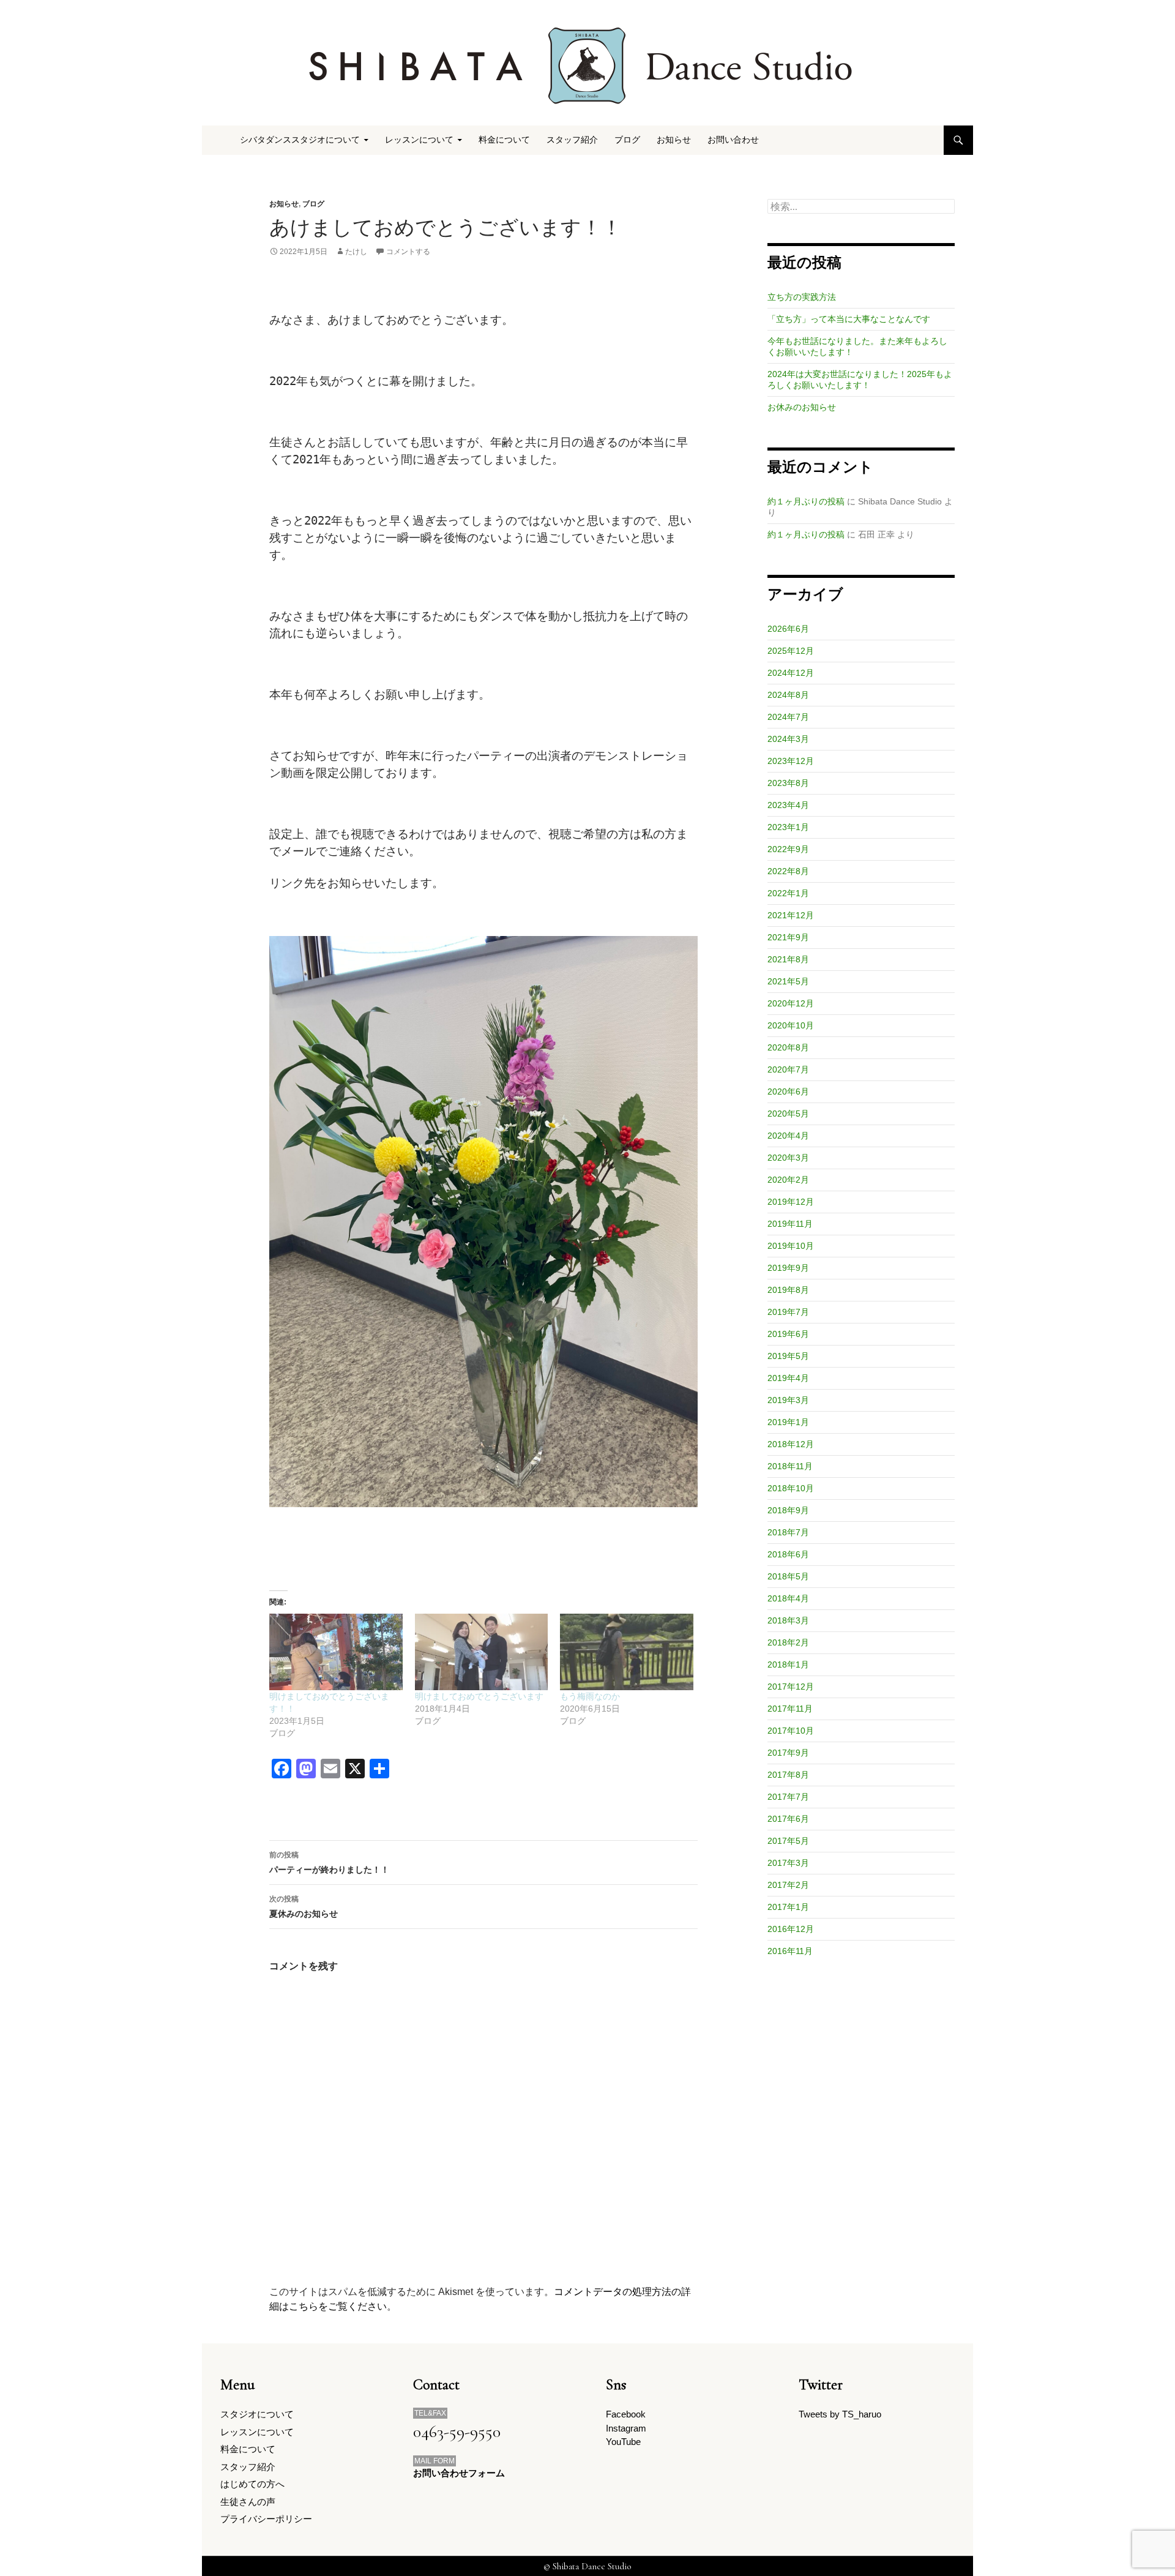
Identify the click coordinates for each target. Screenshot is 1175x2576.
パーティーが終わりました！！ (329, 1863)
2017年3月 (788, 1863)
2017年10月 (791, 1731)
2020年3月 (788, 1158)
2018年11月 (790, 1466)
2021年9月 (788, 937)
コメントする (408, 252)
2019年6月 (788, 1334)
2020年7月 (788, 1069)
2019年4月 (788, 1378)
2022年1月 (788, 893)
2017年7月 (788, 1797)
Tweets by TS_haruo (840, 2414)
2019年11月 (790, 1224)
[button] (483, 1222)
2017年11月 (790, 1709)
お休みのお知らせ (802, 407)
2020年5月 (788, 1114)
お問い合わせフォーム (459, 2473)
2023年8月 (788, 783)
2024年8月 (788, 695)
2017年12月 (791, 1687)
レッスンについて (257, 2432)
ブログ (627, 140)
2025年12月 (791, 651)
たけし (356, 252)
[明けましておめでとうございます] (482, 1652)
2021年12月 (791, 915)
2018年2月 (788, 1642)
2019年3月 (788, 1400)
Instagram (626, 2428)
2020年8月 (788, 1047)
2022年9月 (788, 849)
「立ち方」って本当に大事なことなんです (849, 319)
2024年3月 (788, 739)
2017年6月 (788, 1819)
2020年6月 (788, 1091)
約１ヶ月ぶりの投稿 (806, 501)
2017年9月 (788, 1753)
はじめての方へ (252, 2484)
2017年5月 (788, 1841)
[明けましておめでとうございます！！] (336, 1652)
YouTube (623, 2442)
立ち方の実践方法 (802, 297)
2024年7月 (788, 717)
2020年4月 (788, 1136)
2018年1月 (788, 1664)
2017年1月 (788, 1907)
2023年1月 (788, 827)
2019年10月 (791, 1246)
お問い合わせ (733, 140)
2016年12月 (791, 1929)
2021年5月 (788, 981)
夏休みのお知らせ (304, 1907)
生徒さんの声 (248, 2502)
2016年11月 (790, 1951)
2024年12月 (791, 673)
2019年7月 (788, 1312)
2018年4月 (788, 1598)
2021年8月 (788, 959)
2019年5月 (788, 1356)
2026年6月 (788, 629)
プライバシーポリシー (266, 2519)
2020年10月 (791, 1025)
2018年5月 (788, 1576)
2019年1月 (788, 1422)
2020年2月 (788, 1180)
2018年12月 (791, 1444)
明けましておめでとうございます (479, 1696)
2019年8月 (788, 1290)
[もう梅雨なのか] (627, 1652)
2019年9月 (788, 1268)
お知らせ (674, 140)
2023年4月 (788, 805)
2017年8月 (788, 1775)
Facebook (626, 2414)
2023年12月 (791, 761)
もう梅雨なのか (590, 1696)
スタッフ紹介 (572, 140)
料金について (504, 140)
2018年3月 (788, 1620)
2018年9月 (788, 1510)
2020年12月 (791, 1003)
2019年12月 (791, 1202)
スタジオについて (257, 2414)
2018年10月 (791, 1488)
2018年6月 (788, 1554)
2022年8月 (788, 871)
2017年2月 (788, 1885)
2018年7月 (788, 1532)
